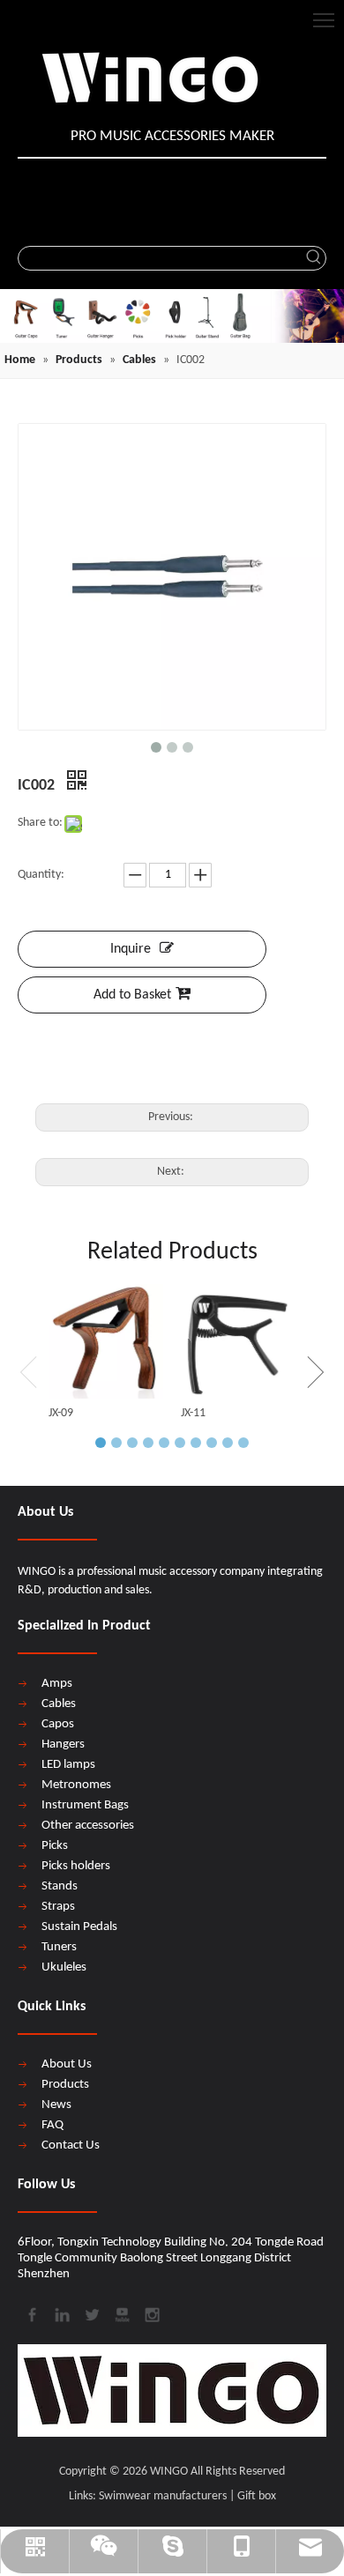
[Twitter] (91, 2313)
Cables (59, 1704)
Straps (58, 1907)
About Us (67, 2064)
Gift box (257, 2496)
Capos (58, 1724)
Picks (55, 1846)
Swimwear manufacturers (163, 2496)
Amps (57, 1684)
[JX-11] (238, 1341)
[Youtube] (121, 2313)
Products (65, 2085)
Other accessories (88, 1826)
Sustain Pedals (79, 1927)
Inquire (131, 949)
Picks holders (76, 1866)
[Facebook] (31, 2313)
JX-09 (61, 1413)
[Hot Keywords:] (314, 258)
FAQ (52, 2125)
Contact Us (71, 2145)
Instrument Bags (85, 1805)
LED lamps (68, 1765)
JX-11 (193, 1413)
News (56, 2105)
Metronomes (76, 1785)
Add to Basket (132, 995)
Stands (60, 1886)
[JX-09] (106, 1341)
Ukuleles (64, 1967)
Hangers (63, 1745)
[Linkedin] (61, 2313)
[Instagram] (151, 2313)
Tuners (59, 1947)
